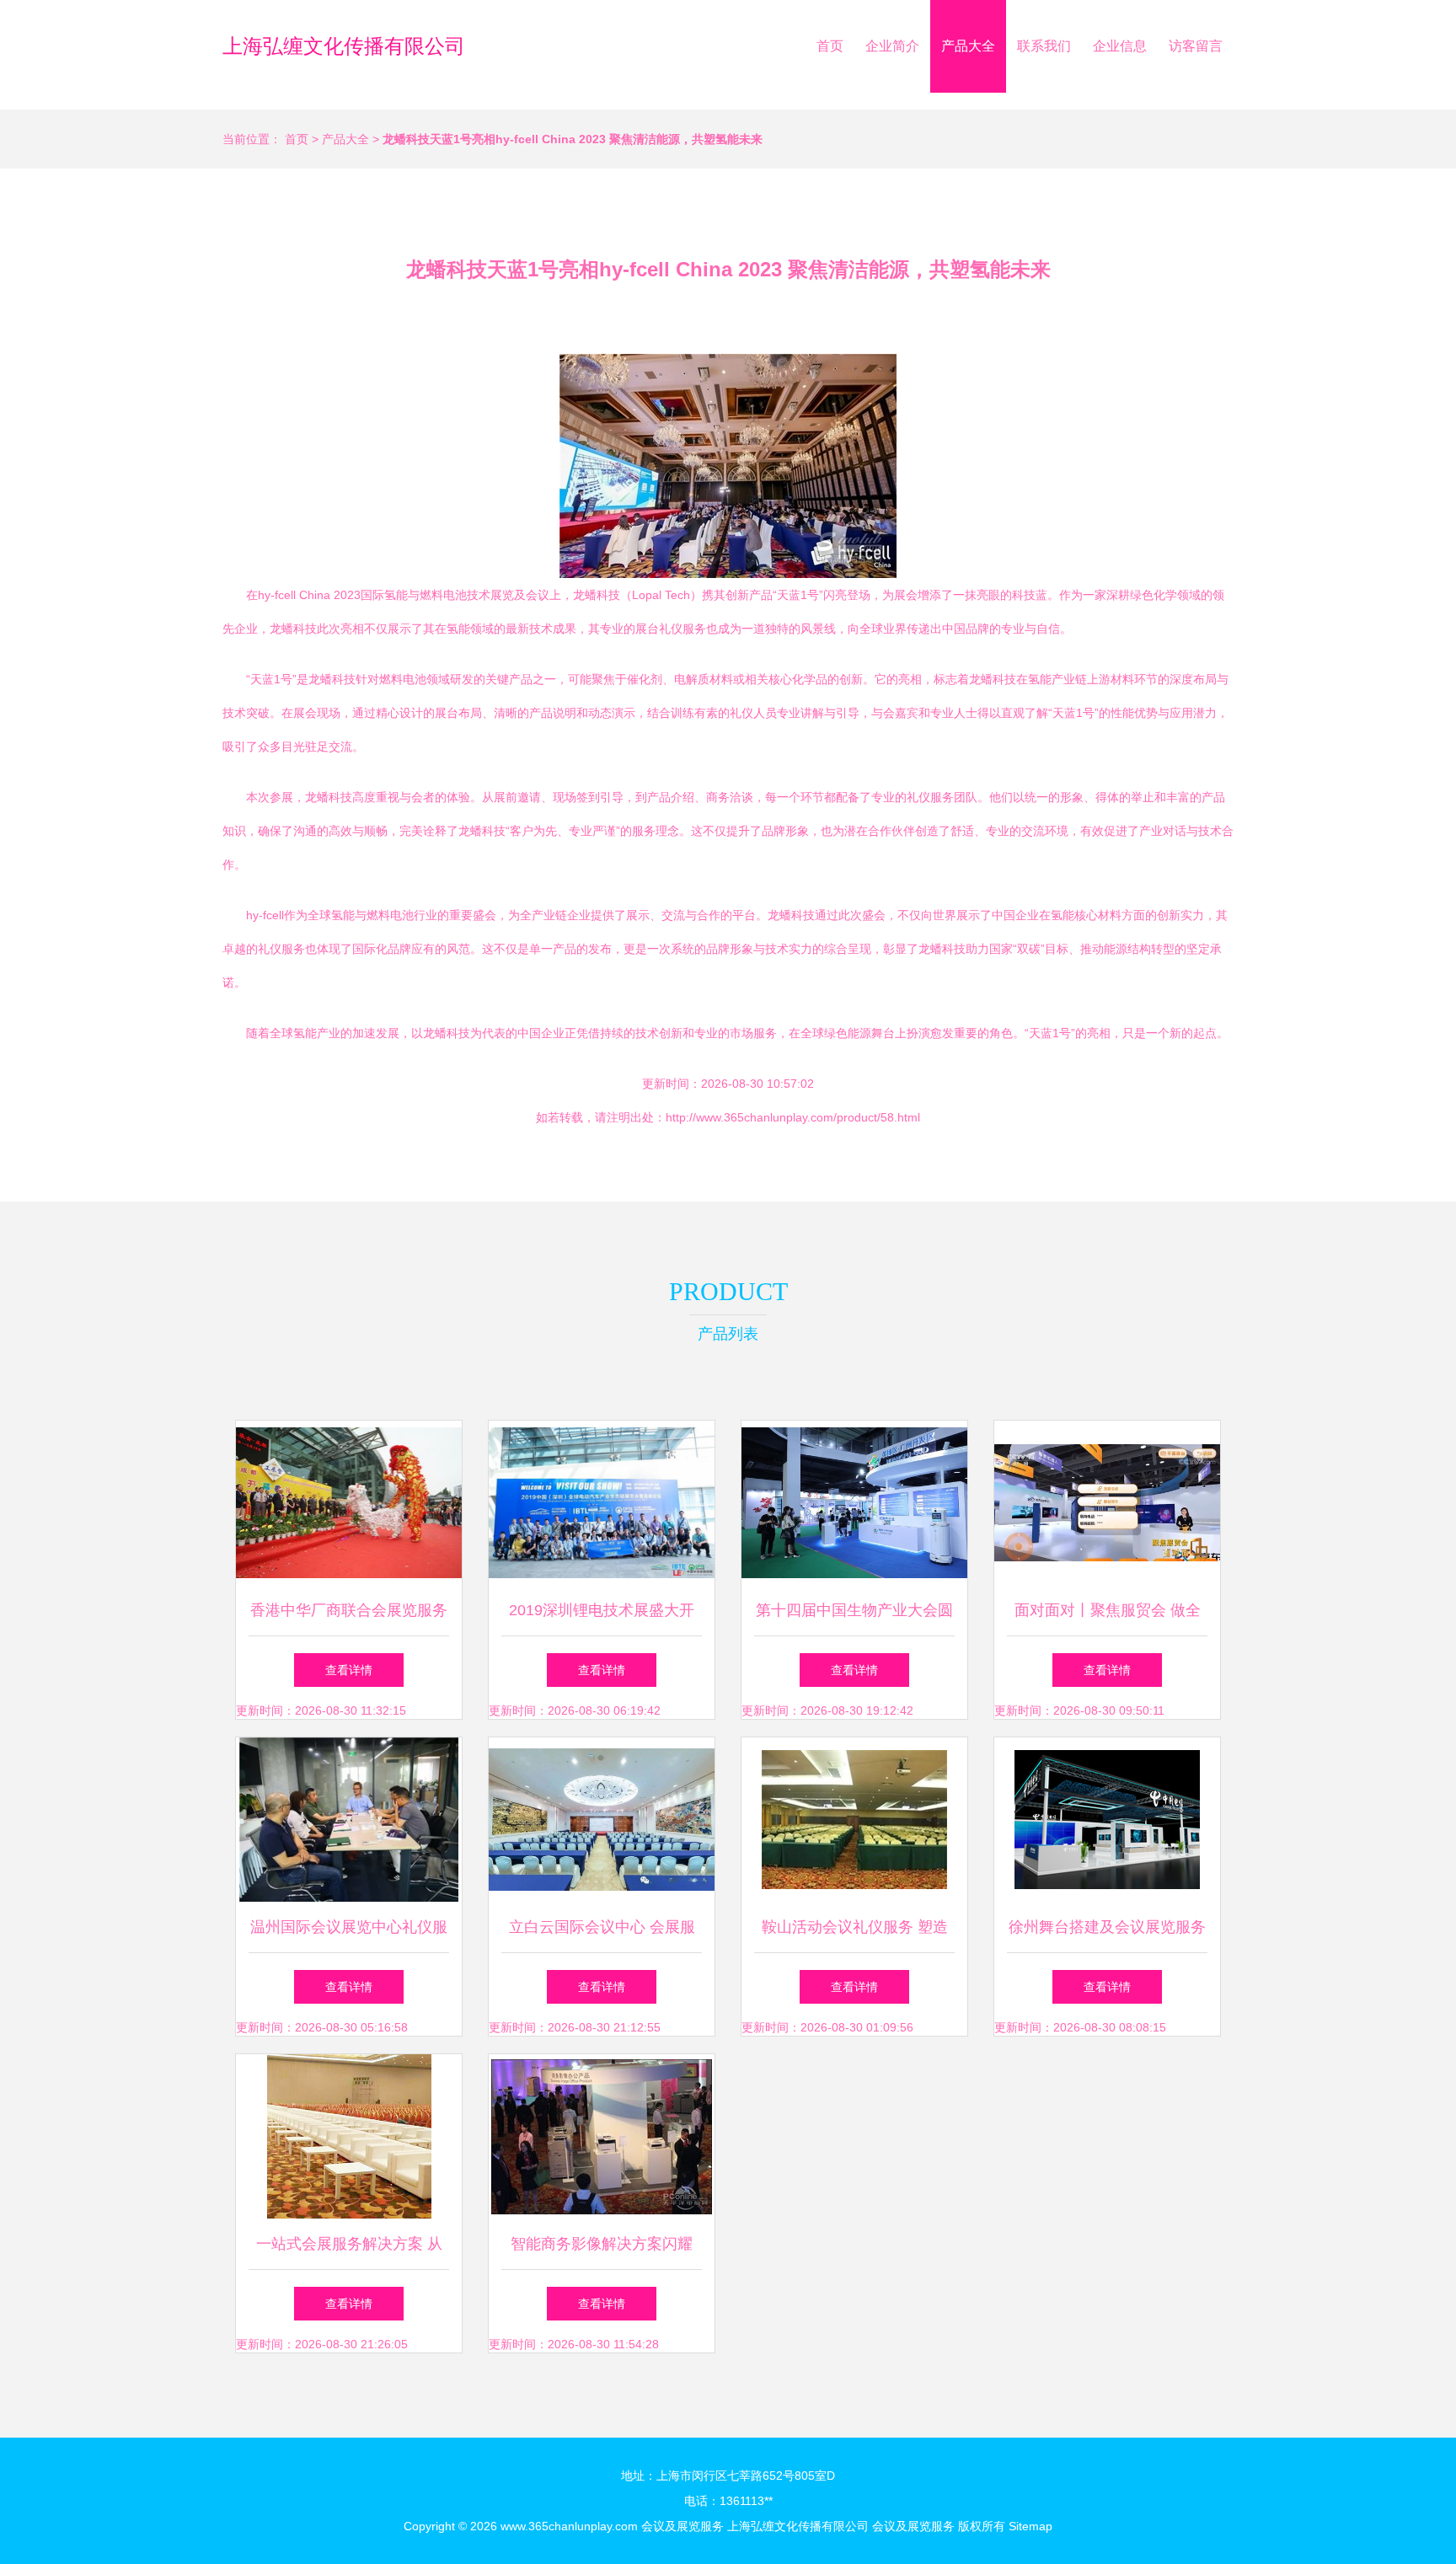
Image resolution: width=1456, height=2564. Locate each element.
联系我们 (1044, 46)
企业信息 (1120, 46)
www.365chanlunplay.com (569, 2526)
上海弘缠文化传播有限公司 (344, 46)
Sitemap (1030, 2526)
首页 (830, 46)
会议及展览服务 (682, 2526)
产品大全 (968, 46)
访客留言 (1196, 46)
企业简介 (892, 46)
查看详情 (349, 1670)
